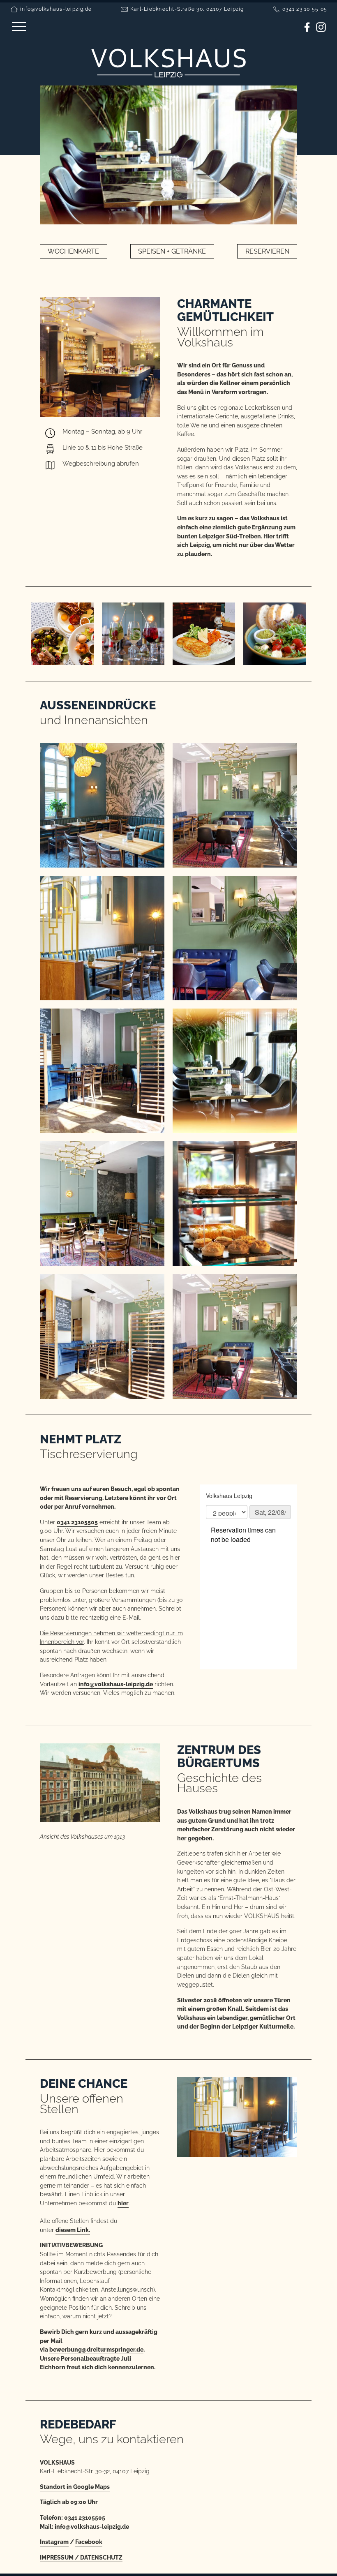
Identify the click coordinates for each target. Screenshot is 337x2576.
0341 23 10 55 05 (305, 9)
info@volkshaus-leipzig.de (56, 9)
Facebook (89, 2542)
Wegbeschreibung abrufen (101, 464)
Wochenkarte (73, 251)
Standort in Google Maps (75, 2487)
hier (123, 2203)
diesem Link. (73, 2230)
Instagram (54, 2542)
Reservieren (267, 251)
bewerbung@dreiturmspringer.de (96, 2349)
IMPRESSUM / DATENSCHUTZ (81, 2557)
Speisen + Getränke (172, 251)
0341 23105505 (77, 1522)
